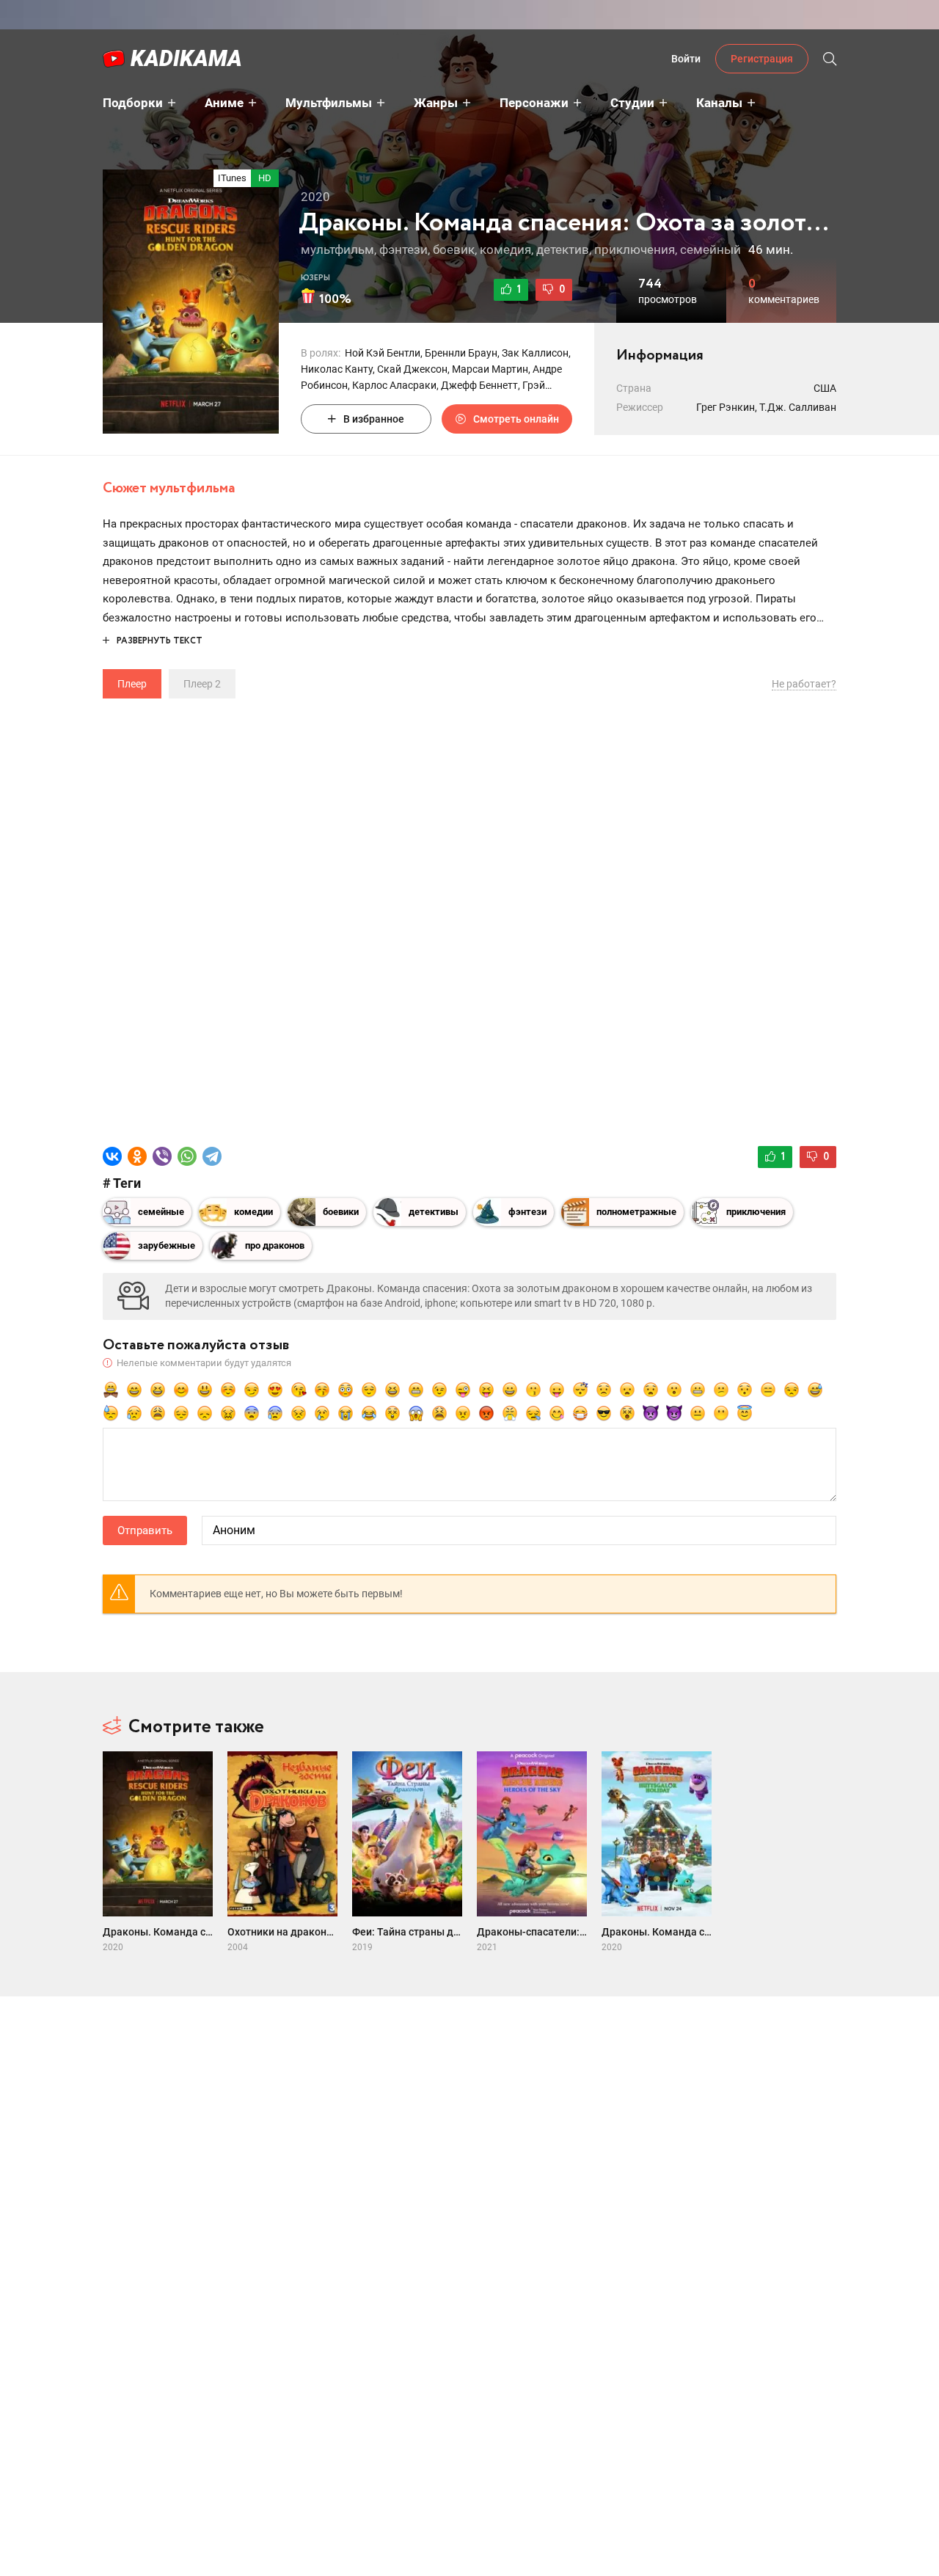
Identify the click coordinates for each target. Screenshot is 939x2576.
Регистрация (762, 59)
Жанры (436, 103)
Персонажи (534, 103)
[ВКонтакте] (112, 1156)
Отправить (145, 1530)
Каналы (719, 103)
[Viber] (162, 1156)
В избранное (374, 419)
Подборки (133, 103)
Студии (632, 103)
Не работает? (804, 684)
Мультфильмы (329, 103)
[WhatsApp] (187, 1156)
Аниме (224, 103)
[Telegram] (212, 1156)
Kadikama (186, 58)
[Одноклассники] (137, 1156)
